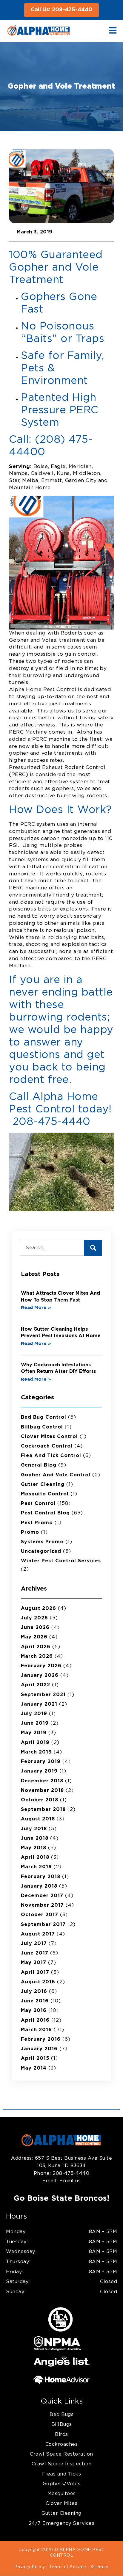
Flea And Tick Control (51, 1456)
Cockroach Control (47, 1446)
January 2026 (40, 1675)
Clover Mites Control (49, 1437)
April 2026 (36, 1647)
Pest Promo (37, 1523)
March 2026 (37, 1656)
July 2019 (34, 1714)
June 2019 (35, 1723)
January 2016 (39, 2049)
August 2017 (38, 1934)
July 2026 (34, 1618)
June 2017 (35, 1953)
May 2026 (34, 1637)
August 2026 (39, 1608)
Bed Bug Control (44, 1417)
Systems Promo (42, 1542)
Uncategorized (41, 1551)
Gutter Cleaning (43, 1484)
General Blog (39, 1465)
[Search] (93, 1248)
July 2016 (34, 1991)
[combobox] (53, 1248)
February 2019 (41, 1762)
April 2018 (35, 1857)
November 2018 (42, 1790)
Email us (69, 2181)
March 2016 (36, 2030)
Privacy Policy (30, 2567)
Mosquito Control (45, 1494)
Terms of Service (68, 2567)
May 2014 (34, 2068)
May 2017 (34, 1963)
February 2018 (41, 1877)
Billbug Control (42, 1427)
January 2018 (39, 1886)
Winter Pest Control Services (61, 1561)
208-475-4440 (71, 2173)
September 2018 (43, 1809)
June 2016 (35, 2001)
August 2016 (38, 1982)
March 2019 (36, 1752)
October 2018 (40, 1800)
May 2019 (34, 1733)
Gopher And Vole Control (56, 1475)
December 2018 (42, 1781)
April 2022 (36, 1685)
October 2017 (40, 1915)
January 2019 (39, 1771)
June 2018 (35, 1838)
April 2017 (35, 1972)
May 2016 (34, 2010)
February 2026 (41, 1666)
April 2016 (35, 2020)
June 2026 (35, 1627)
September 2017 (43, 1924)
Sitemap (100, 2567)
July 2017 (34, 1944)
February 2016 (41, 2039)
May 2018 (34, 1848)
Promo (30, 1532)
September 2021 (43, 1695)
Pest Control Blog (45, 1513)
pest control (38, 1503)
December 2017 (42, 1896)
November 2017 (42, 1905)
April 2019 (35, 1743)
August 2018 (38, 1819)
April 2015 (35, 2058)
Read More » (36, 1308)
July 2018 (34, 1829)
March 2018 (36, 1867)
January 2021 (39, 1704)
